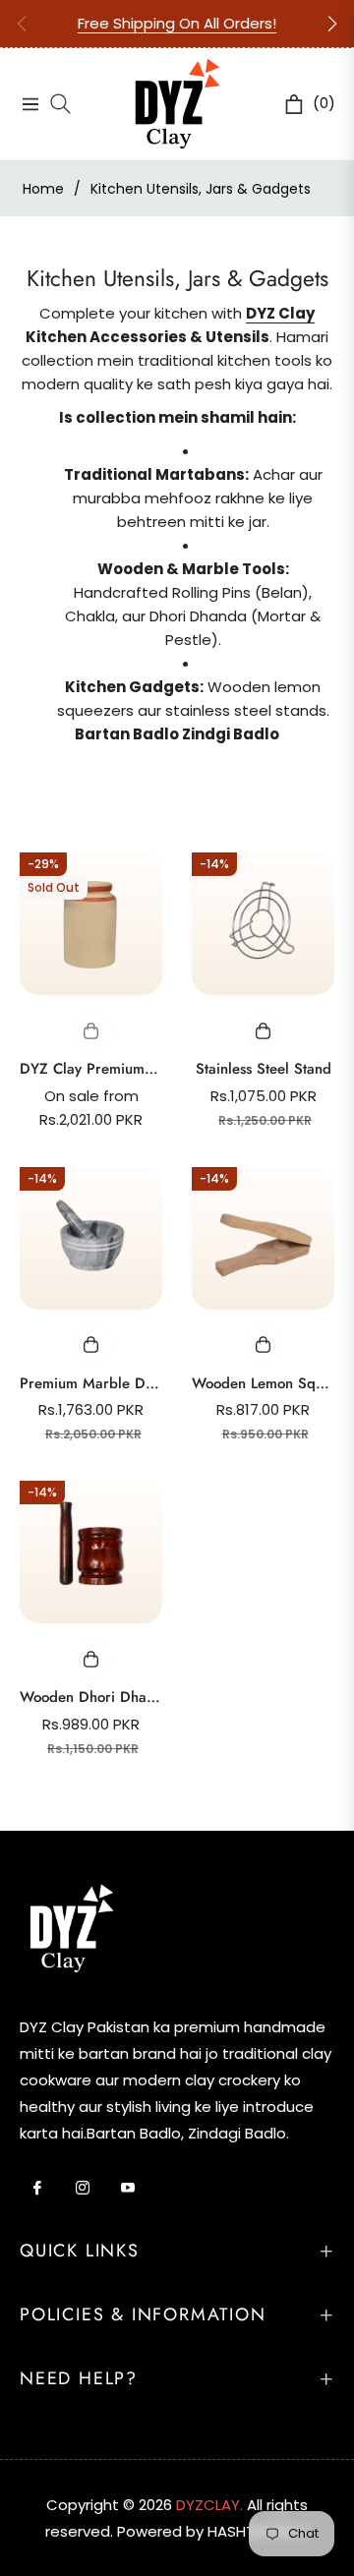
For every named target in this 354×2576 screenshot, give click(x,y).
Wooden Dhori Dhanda (91, 1697)
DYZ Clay (280, 313)
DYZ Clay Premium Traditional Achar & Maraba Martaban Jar (91, 1069)
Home (43, 189)
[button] (332, 24)
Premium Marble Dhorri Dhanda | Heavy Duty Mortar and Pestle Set (91, 1383)
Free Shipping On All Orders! (177, 23)
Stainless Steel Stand (264, 1069)
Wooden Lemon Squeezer (263, 1383)
